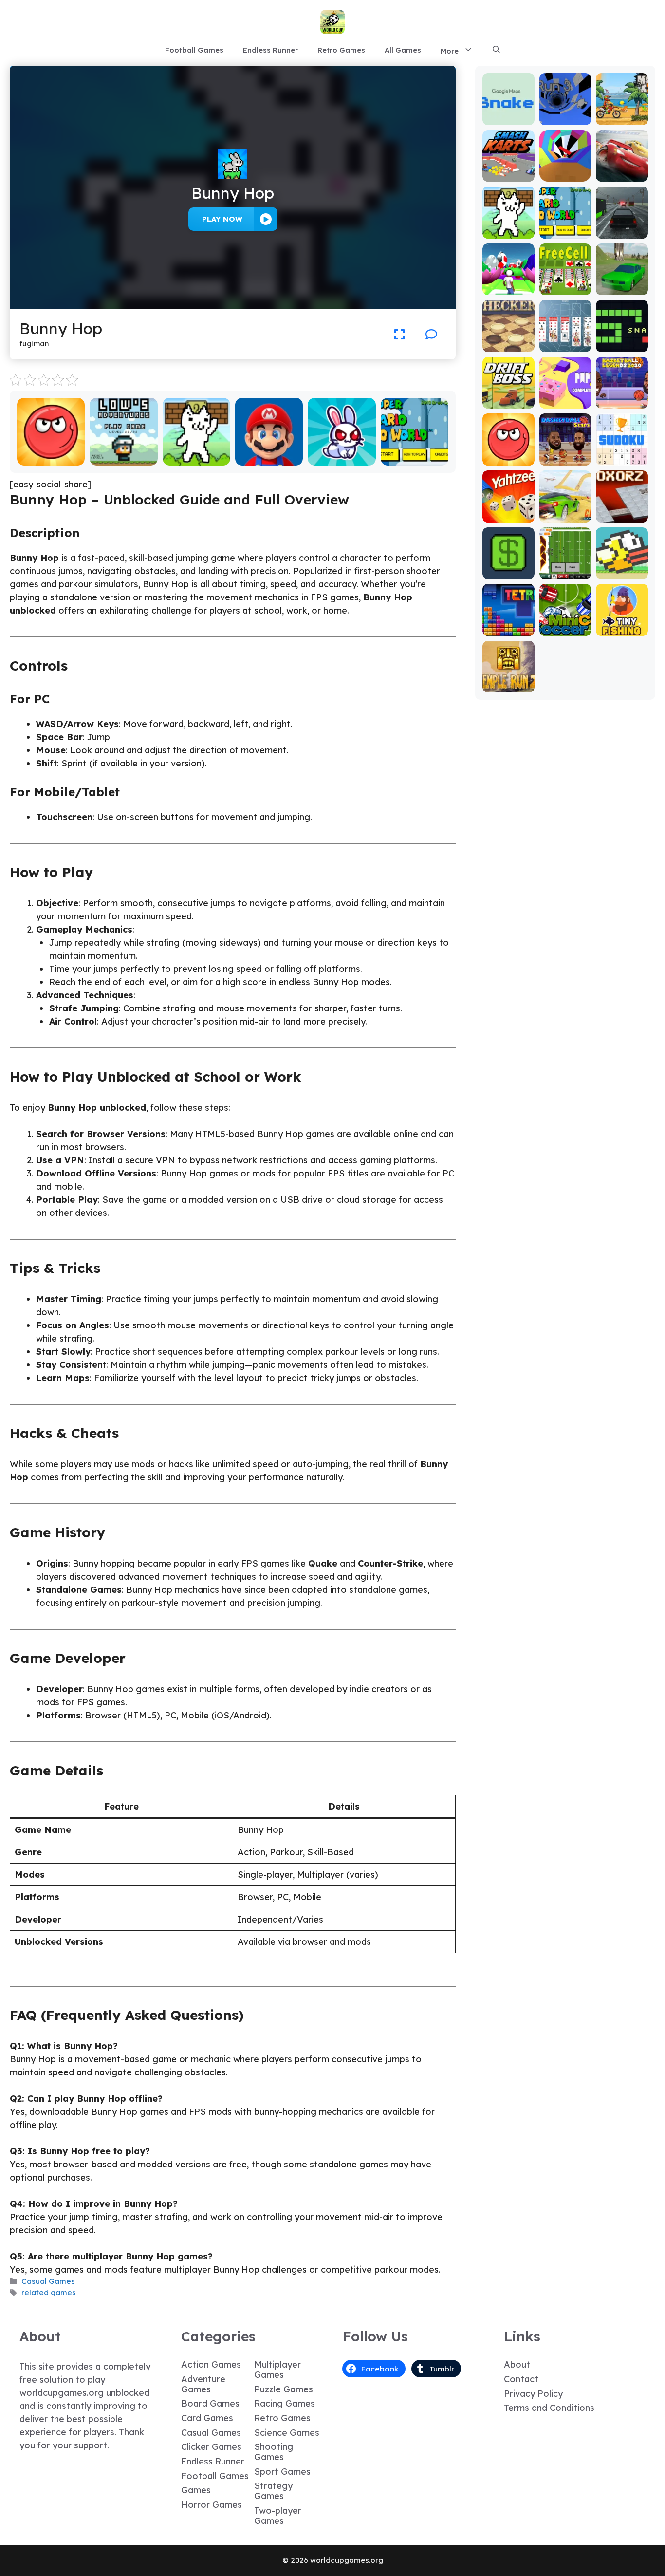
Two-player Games (278, 2516)
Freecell (565, 288)
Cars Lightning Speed (622, 166)
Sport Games (282, 2472)
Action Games (211, 2364)
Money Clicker (508, 568)
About (517, 2364)
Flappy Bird (622, 572)
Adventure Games (203, 2384)
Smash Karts (508, 170)
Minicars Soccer (565, 625)
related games (49, 2292)
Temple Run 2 (508, 681)
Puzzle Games (284, 2389)
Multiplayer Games (277, 2370)
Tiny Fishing (622, 629)
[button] (496, 50)
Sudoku (622, 458)
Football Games (194, 50)
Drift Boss (508, 401)
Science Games (287, 2433)
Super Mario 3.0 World (415, 454)
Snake (622, 345)
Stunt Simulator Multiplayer (622, 279)
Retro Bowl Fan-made (565, 568)
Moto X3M (622, 118)
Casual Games (48, 2281)
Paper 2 (565, 401)
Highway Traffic (622, 227)
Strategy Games (273, 2491)
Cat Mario (196, 458)
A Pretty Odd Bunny (342, 454)
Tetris (508, 629)
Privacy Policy (533, 2394)
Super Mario (269, 458)
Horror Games (212, 2505)
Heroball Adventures (51, 454)
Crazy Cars (565, 515)
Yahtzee (508, 515)
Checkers (508, 345)
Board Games (210, 2403)
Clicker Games (211, 2447)
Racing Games (285, 2403)
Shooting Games (274, 2452)
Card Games (207, 2418)
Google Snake (508, 114)
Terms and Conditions (549, 2408)
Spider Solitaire (565, 341)
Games (196, 2490)
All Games (403, 50)
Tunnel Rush (565, 175)
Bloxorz (622, 515)
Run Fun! (508, 288)
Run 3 (565, 118)
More (450, 51)
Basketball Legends (622, 397)
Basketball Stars (565, 454)
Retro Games (341, 50)
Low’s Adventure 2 (124, 454)
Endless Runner (270, 50)
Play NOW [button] (222, 219)
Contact (521, 2379)
